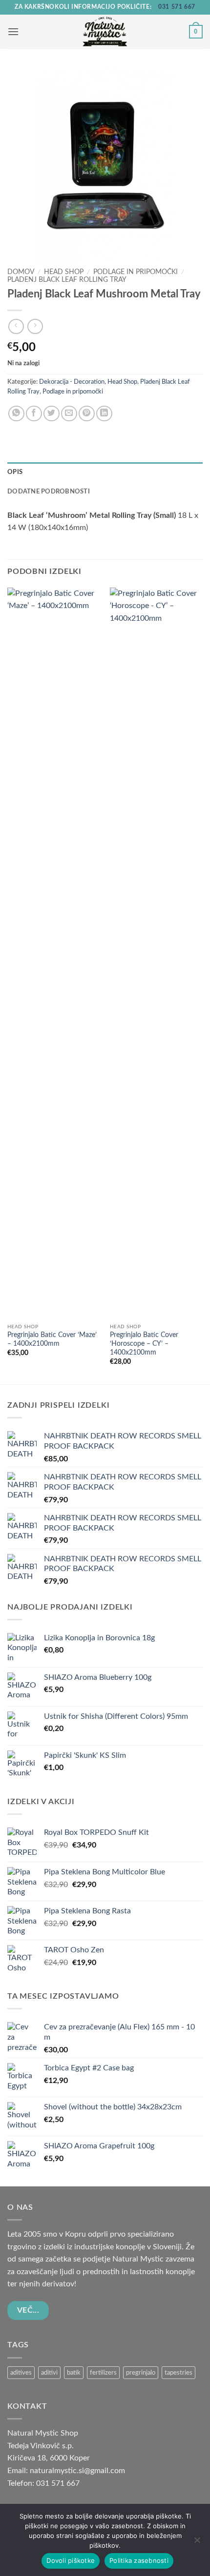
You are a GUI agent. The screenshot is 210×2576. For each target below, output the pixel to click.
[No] (197, 2543)
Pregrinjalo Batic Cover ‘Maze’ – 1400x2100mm (52, 1339)
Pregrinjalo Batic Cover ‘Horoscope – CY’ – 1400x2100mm (144, 1344)
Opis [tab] (15, 472)
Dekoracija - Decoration (72, 382)
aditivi (49, 2373)
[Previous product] (35, 326)
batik (74, 2373)
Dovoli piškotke (71, 2560)
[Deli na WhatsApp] (16, 414)
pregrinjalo (141, 2373)
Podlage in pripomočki (136, 272)
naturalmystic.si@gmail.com (77, 2471)
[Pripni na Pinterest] (87, 414)
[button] (13, 31)
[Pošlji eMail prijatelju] (69, 414)
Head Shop (64, 272)
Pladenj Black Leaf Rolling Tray (67, 280)
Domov (21, 272)
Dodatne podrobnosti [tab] (49, 492)
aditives (21, 2373)
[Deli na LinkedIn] (104, 414)
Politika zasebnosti (139, 2560)
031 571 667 (177, 7)
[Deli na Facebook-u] (34, 414)
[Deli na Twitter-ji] (52, 414)
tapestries (178, 2373)
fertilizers (103, 2373)
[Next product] (16, 326)
